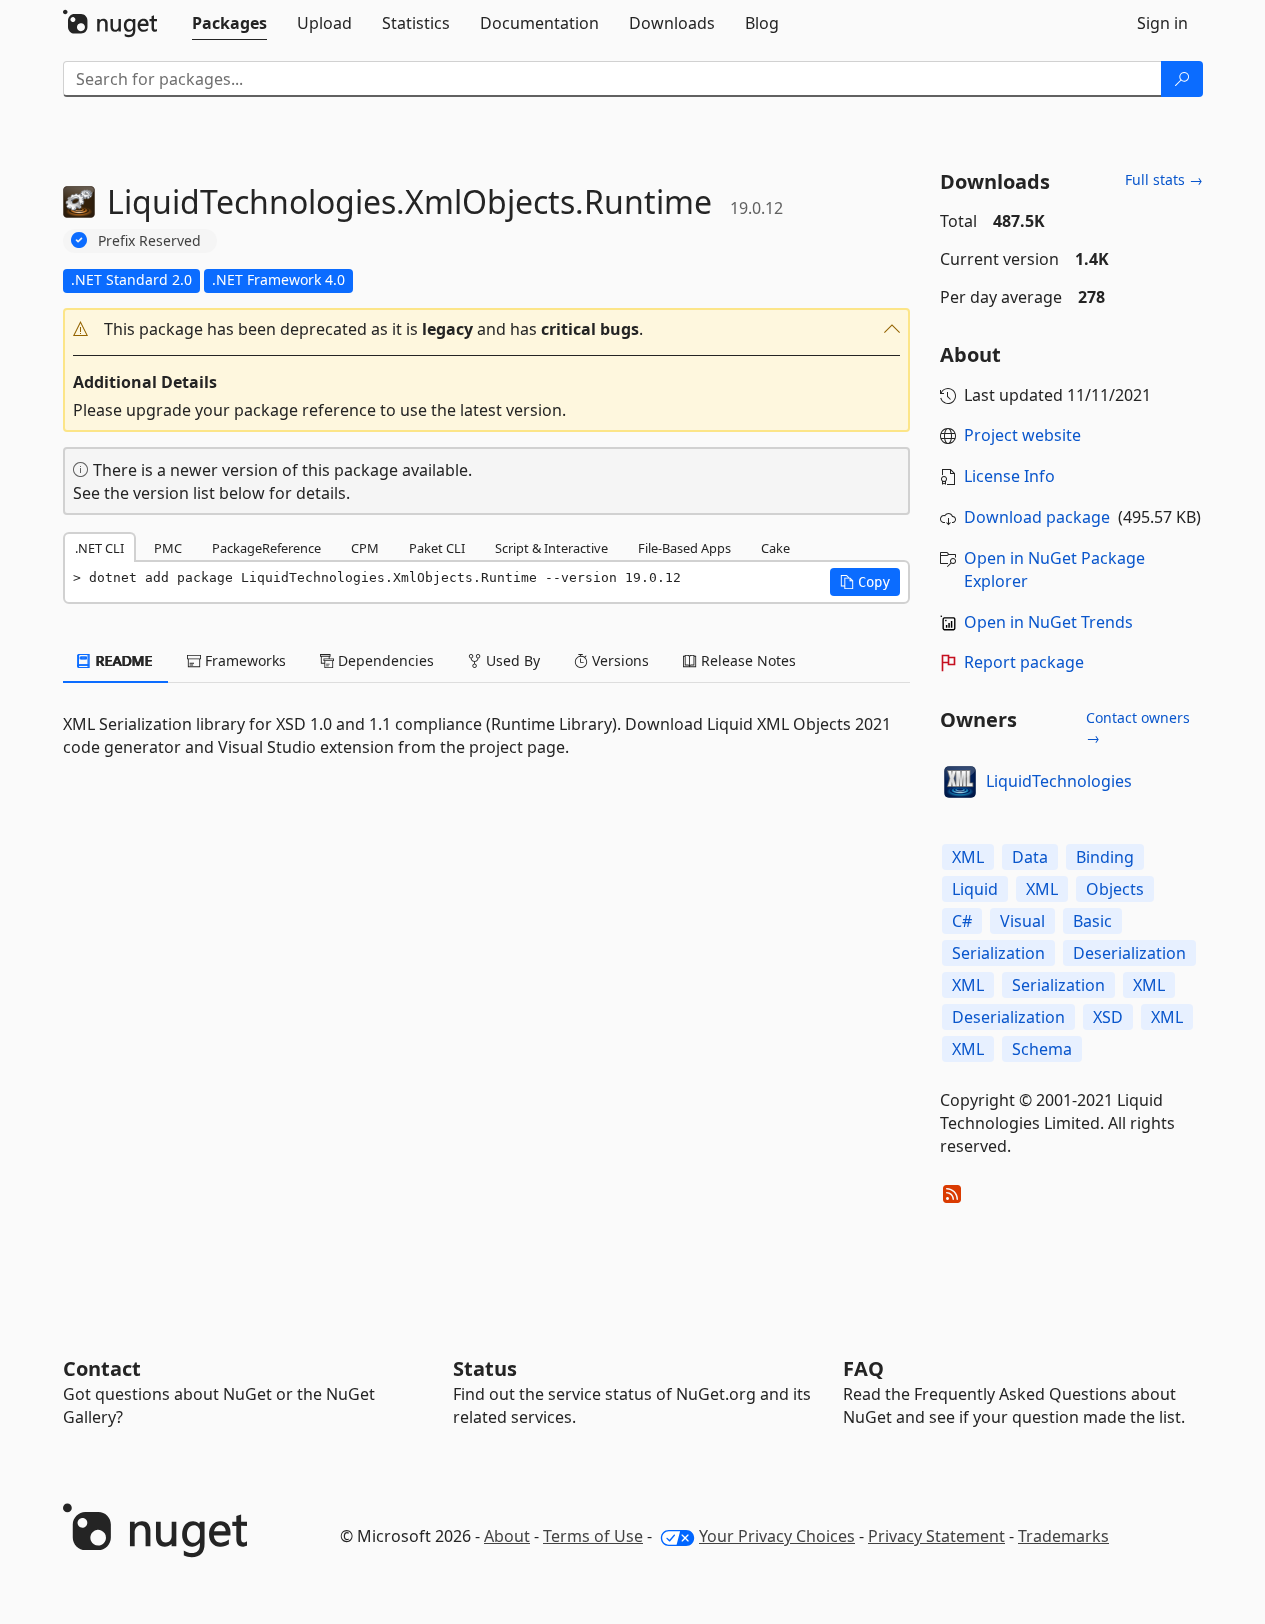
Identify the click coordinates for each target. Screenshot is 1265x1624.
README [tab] (122, 660)
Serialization (998, 953)
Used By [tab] (511, 660)
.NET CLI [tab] (99, 548)
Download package (1037, 517)
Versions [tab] (618, 660)
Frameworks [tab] (243, 660)
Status (485, 1368)
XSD (1108, 1017)
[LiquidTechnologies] (960, 782)
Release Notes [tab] (746, 660)
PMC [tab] (168, 548)
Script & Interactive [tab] (551, 548)
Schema (1042, 1049)
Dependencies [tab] (384, 660)
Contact (102, 1368)
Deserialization (1129, 953)
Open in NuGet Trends (1048, 622)
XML (968, 857)
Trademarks (1063, 1536)
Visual (1022, 921)
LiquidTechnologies (1059, 781)
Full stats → (1164, 179)
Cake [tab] (775, 548)
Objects (1115, 889)
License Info (1009, 476)
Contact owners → (1138, 727)
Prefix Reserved (149, 240)
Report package (1024, 662)
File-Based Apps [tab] (684, 548)
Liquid (975, 889)
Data (1030, 857)
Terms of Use (593, 1536)
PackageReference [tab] (266, 548)
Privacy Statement (936, 1536)
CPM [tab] (365, 548)
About (507, 1536)
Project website (1022, 435)
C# (962, 921)
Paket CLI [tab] (437, 548)
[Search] (1182, 79)
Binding (1105, 857)
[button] (487, 329)
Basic (1092, 921)
